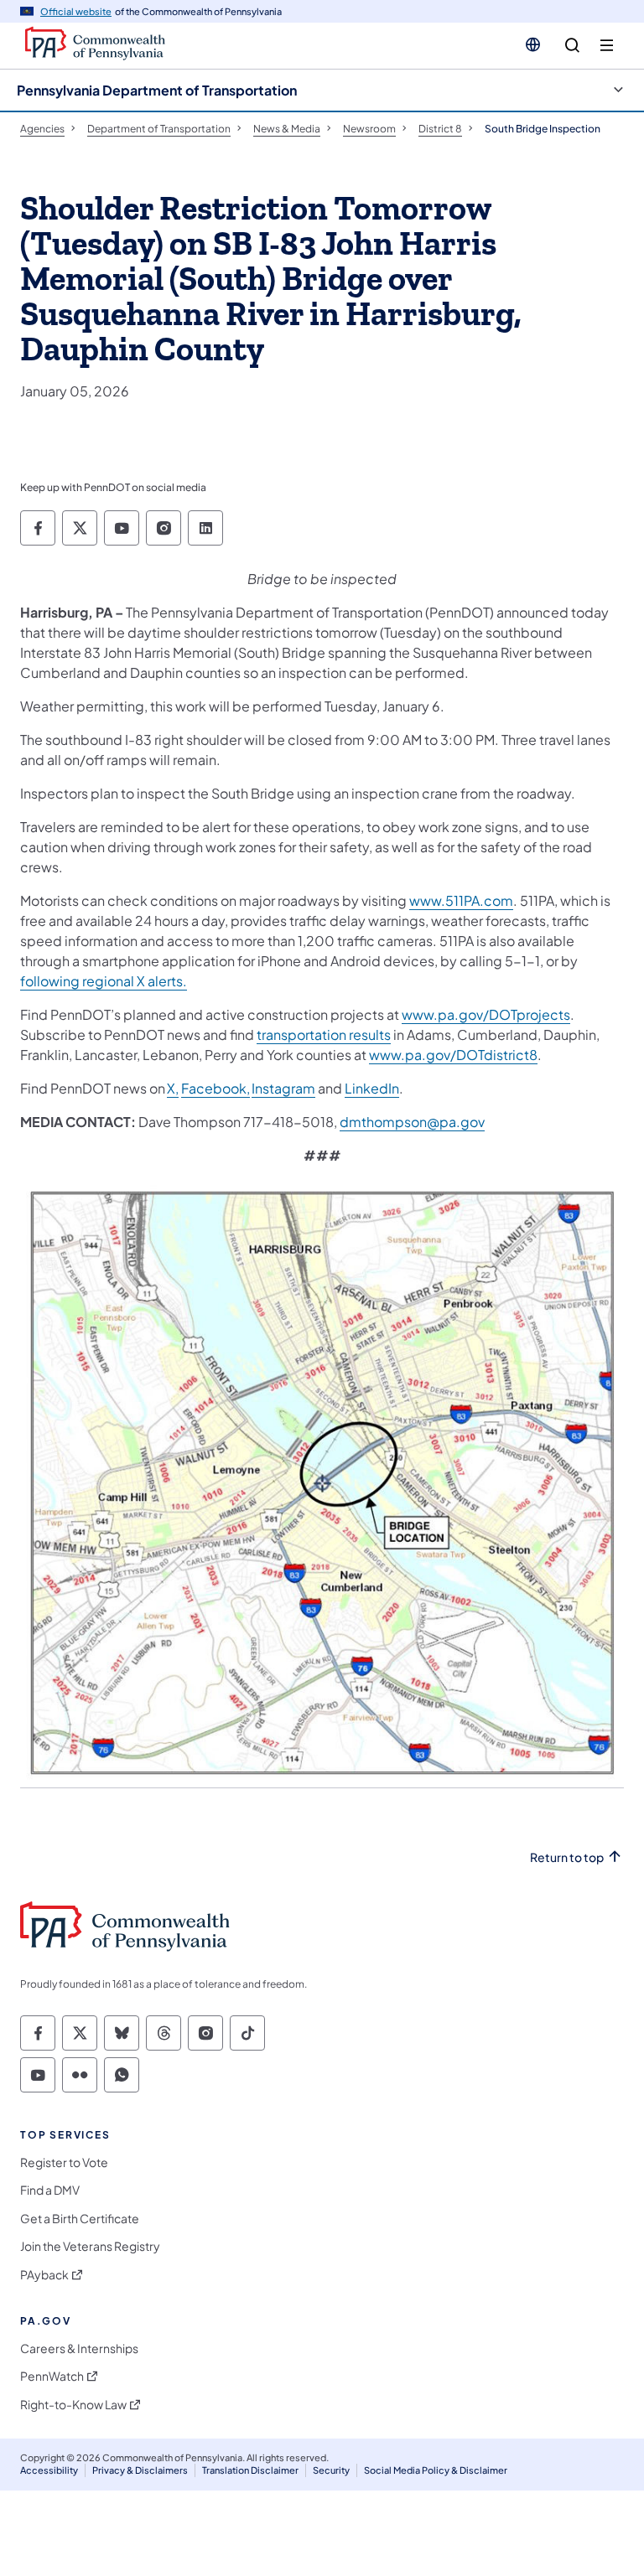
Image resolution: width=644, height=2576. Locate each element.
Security (331, 2470)
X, (173, 1088)
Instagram (283, 1088)
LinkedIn (372, 1088)
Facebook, (216, 1088)
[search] (572, 46)
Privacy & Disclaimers (140, 2470)
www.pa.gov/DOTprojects (486, 1014)
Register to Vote (64, 2162)
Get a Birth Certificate (80, 2219)
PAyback (44, 2275)
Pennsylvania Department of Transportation (157, 90)
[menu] (607, 46)
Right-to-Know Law (73, 2405)
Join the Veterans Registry (90, 2246)
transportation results (324, 1035)
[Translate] (533, 44)
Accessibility (49, 2470)
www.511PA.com (461, 900)
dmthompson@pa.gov (412, 1122)
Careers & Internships (79, 2348)
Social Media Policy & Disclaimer (436, 2470)
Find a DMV (50, 2190)
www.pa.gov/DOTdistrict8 (453, 1055)
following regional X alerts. (104, 981)
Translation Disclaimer (250, 2470)
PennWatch (52, 2376)
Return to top (567, 1857)
